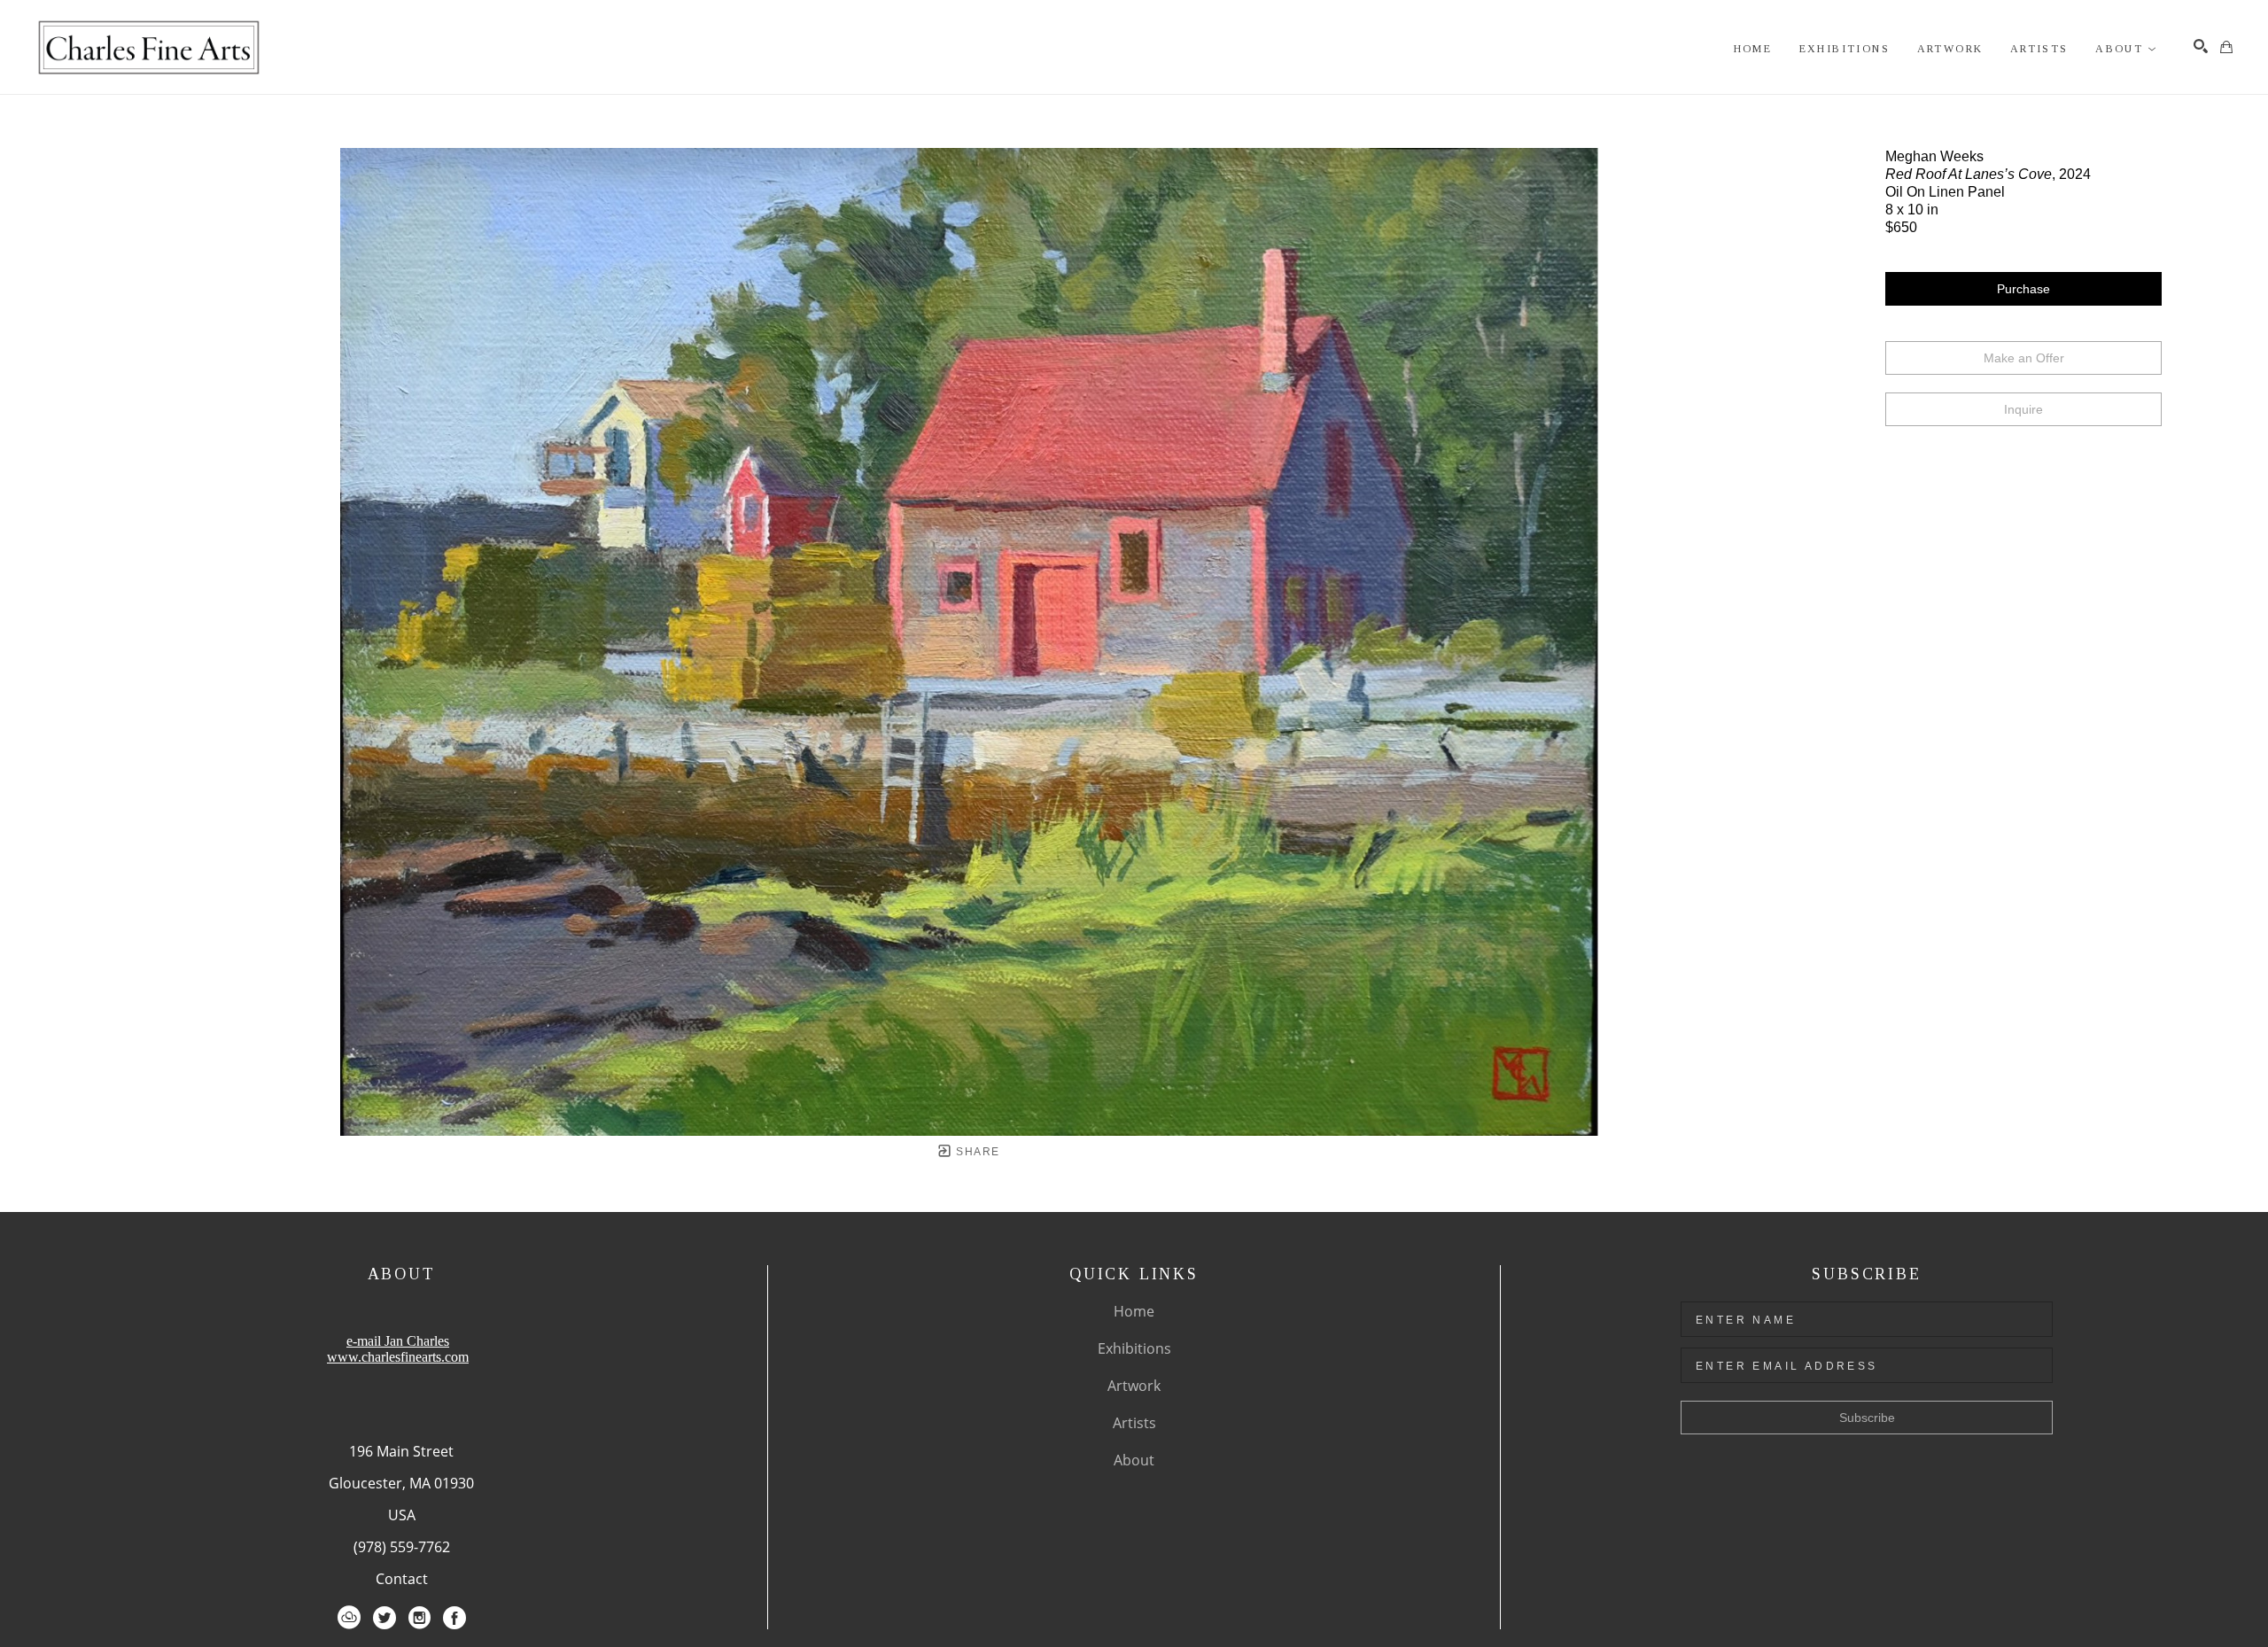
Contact (402, 1579)
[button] (2126, 49)
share (976, 1152)
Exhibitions (1134, 1348)
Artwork (1134, 1386)
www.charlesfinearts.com (398, 1357)
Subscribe (1867, 1418)
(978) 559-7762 (402, 1547)
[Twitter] (384, 1618)
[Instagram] (419, 1618)
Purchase (2023, 289)
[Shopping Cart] (2226, 47)
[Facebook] (454, 1618)
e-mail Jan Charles (398, 1341)
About (1134, 1460)
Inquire (2023, 409)
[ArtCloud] (349, 1618)
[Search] (2201, 46)
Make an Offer (2024, 358)
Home (1134, 1311)
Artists (1134, 1423)
